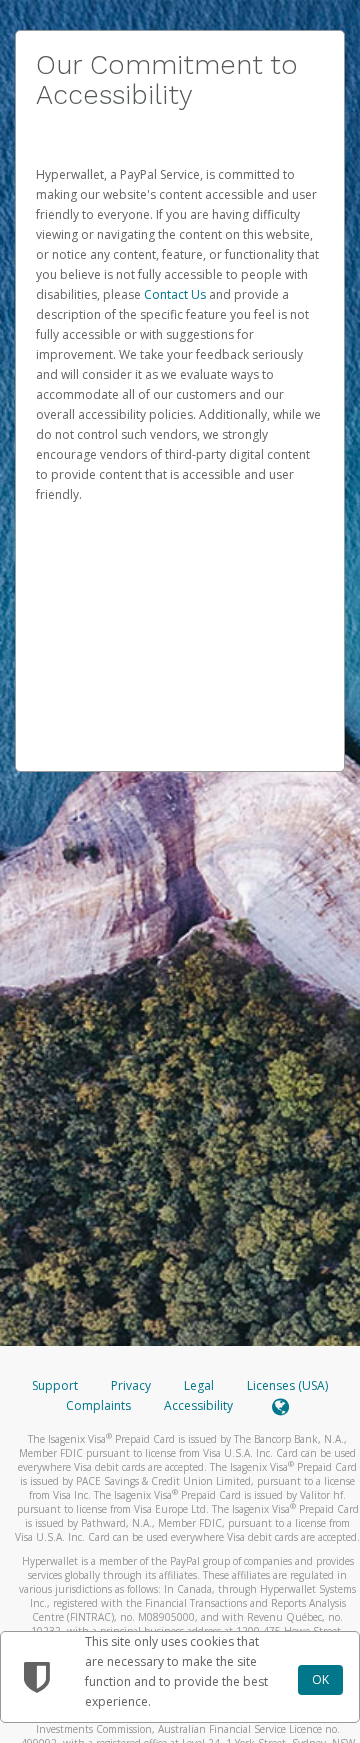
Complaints (100, 1405)
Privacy (131, 1385)
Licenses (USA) (287, 1385)
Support (55, 1385)
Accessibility (198, 1405)
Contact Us (176, 294)
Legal (199, 1385)
